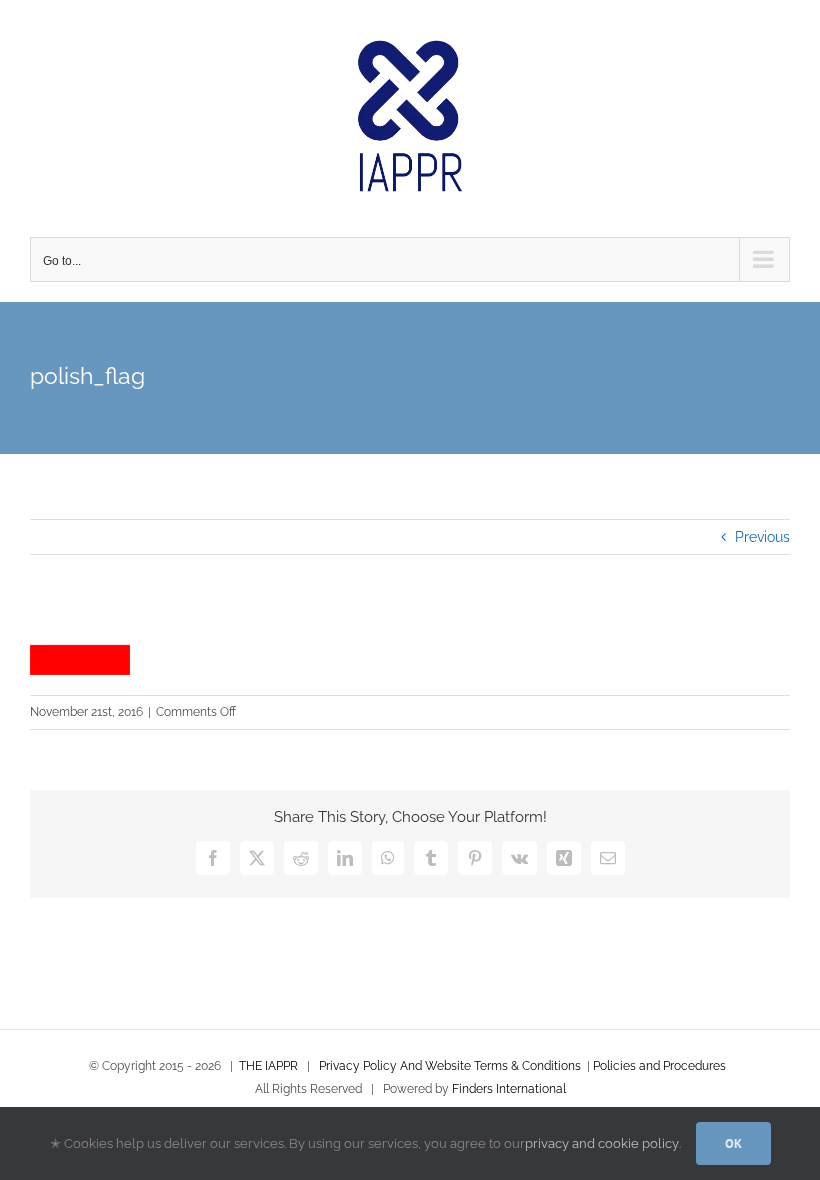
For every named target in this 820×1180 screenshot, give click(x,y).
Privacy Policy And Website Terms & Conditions (450, 1066)
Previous (762, 537)
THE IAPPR (268, 1066)
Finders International (509, 1089)
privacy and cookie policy (602, 1143)
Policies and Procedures (659, 1066)
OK (733, 1143)
